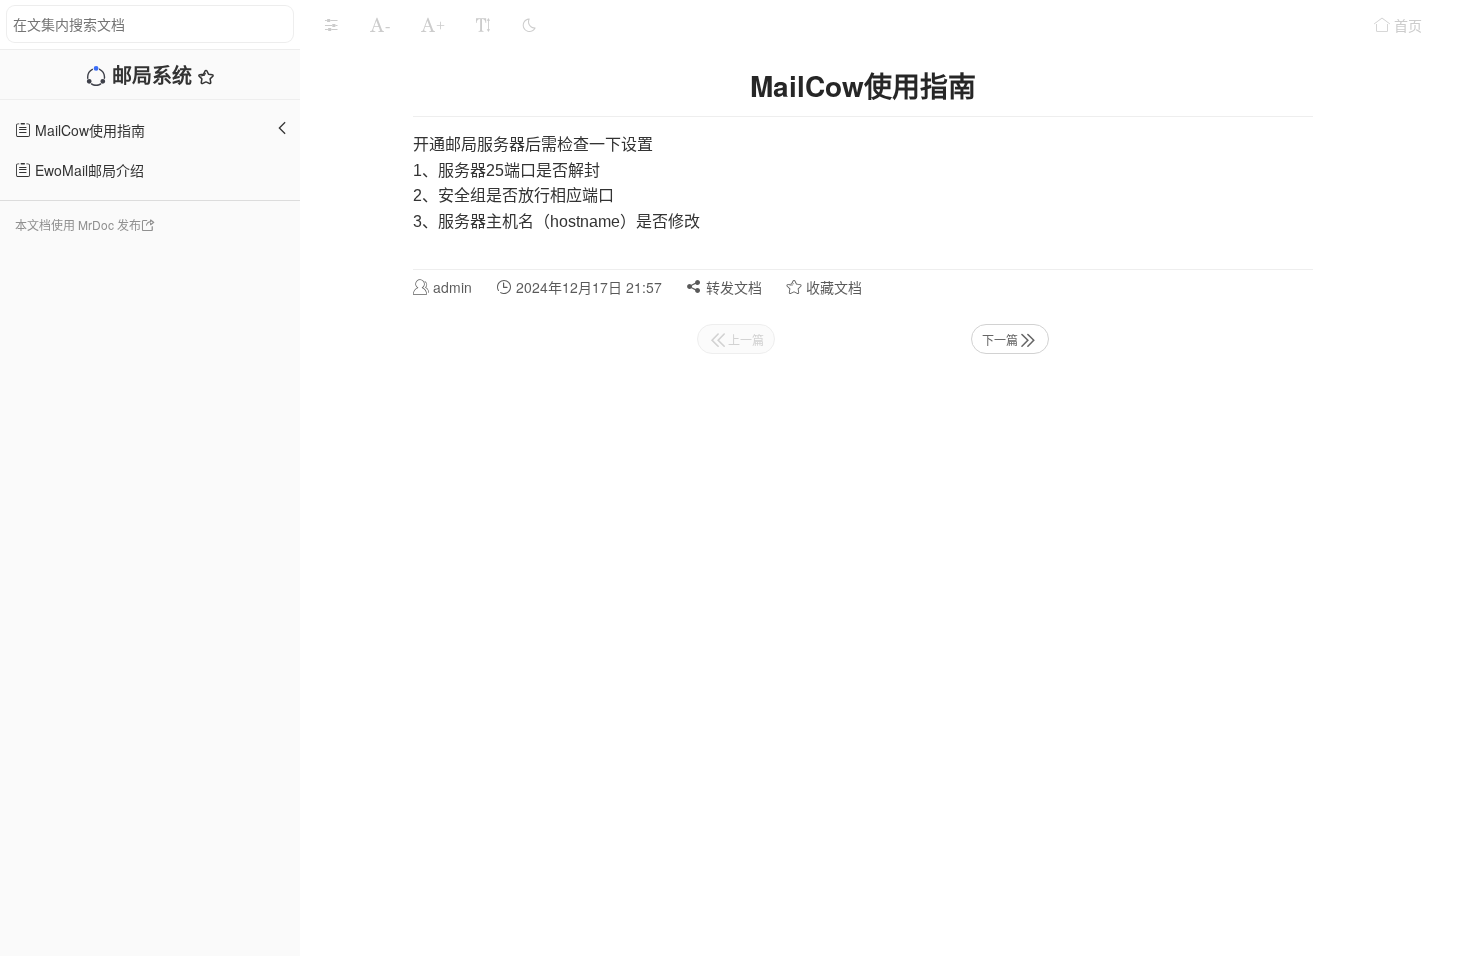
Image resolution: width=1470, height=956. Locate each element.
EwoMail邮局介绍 (87, 170)
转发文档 (732, 287)
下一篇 (1000, 339)
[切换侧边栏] (331, 25)
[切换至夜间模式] (529, 25)
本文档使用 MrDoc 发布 (78, 224)
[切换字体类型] (483, 25)
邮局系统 (155, 74)
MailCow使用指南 (88, 130)
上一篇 (746, 339)
